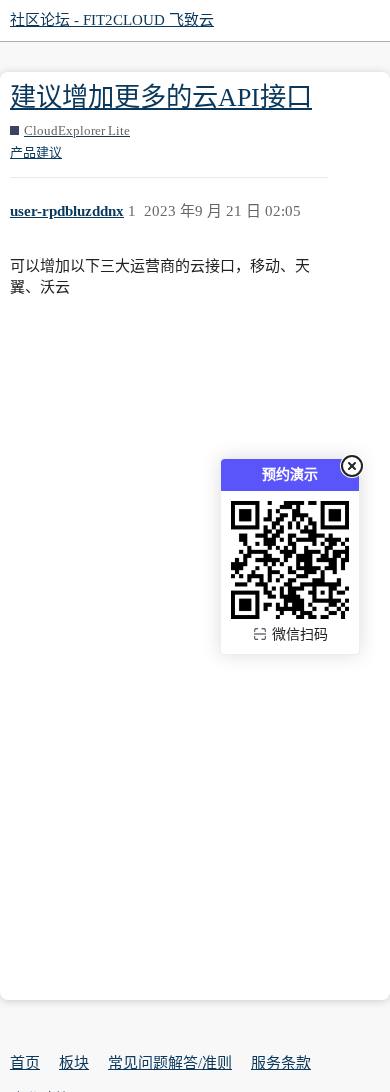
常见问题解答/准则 (170, 1063)
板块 (74, 1063)
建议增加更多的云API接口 (161, 97)
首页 (25, 1063)
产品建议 (36, 152)
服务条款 (281, 1063)
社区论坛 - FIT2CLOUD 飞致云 (112, 20)
